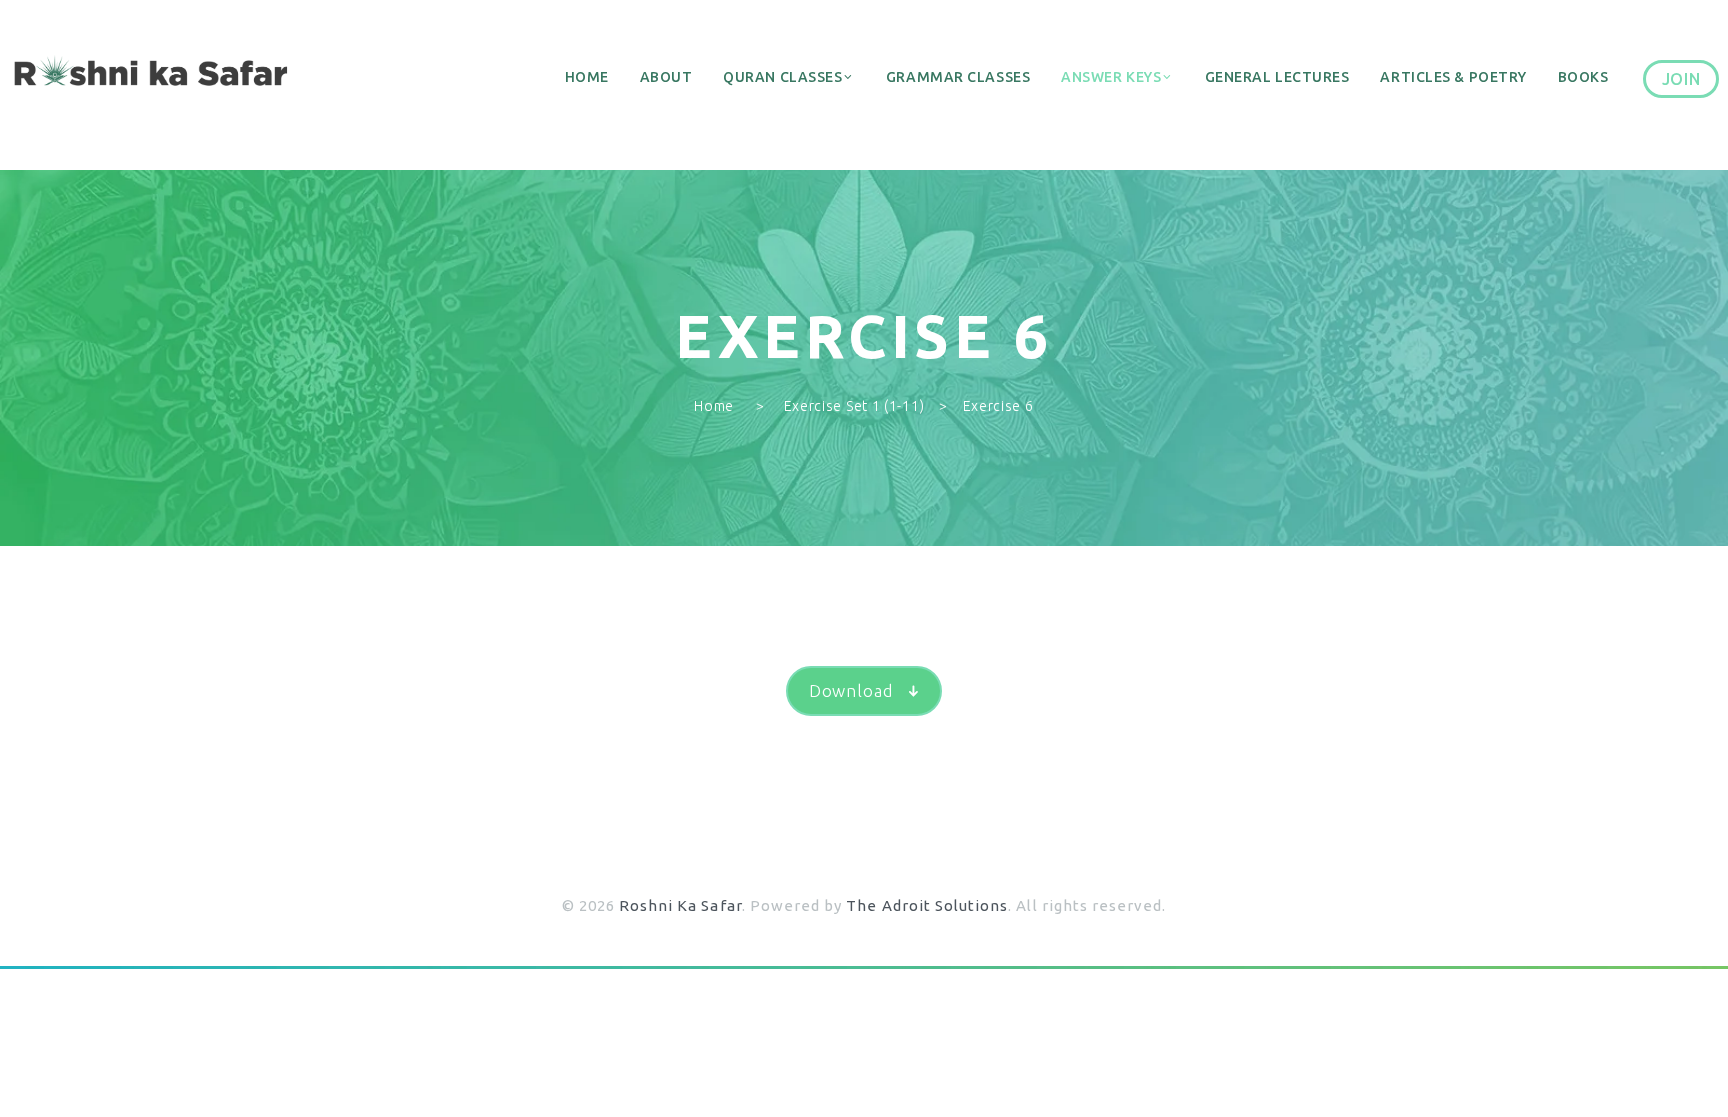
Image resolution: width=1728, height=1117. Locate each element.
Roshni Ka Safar (680, 905)
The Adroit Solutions (927, 905)
